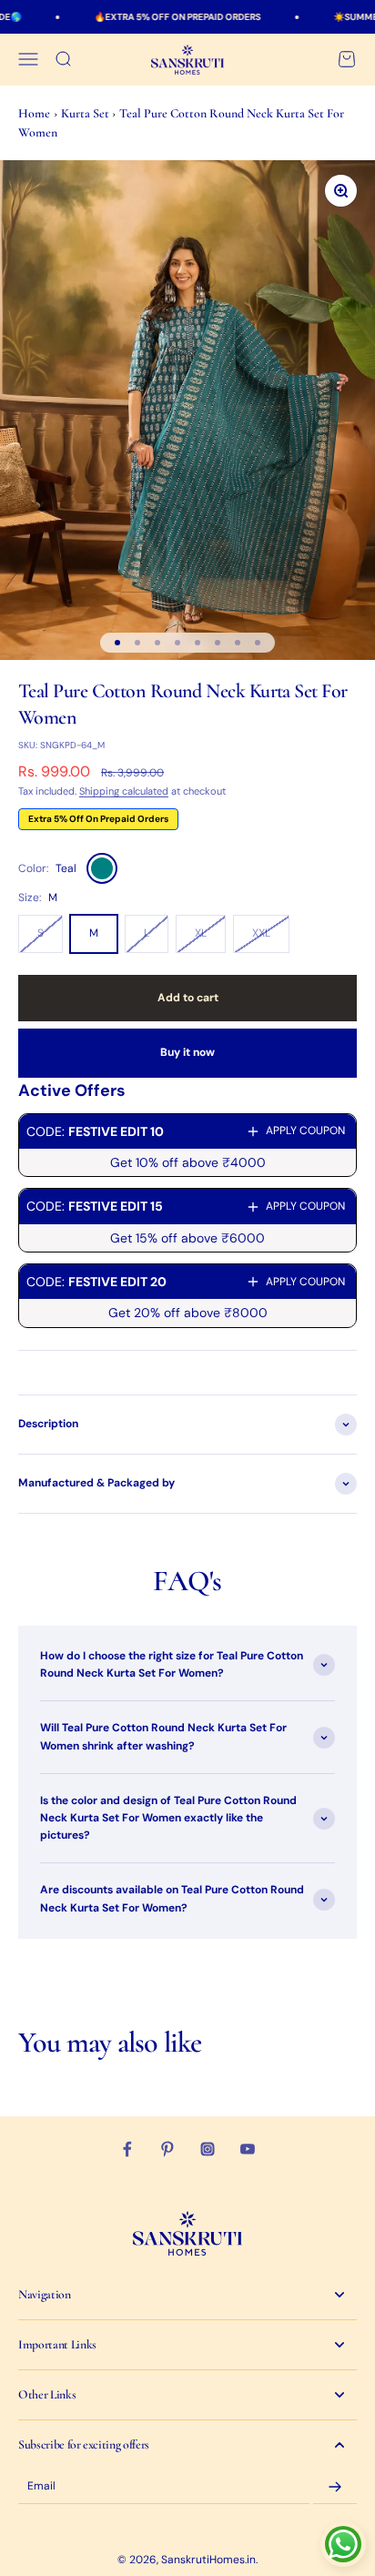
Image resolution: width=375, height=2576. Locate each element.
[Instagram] (208, 2149)
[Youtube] (248, 2149)
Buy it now (187, 1052)
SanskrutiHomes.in (208, 2560)
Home (34, 113)
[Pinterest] (167, 2149)
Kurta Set (86, 113)
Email (41, 2487)
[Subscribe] (335, 2487)
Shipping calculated (124, 791)
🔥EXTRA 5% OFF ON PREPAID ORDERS (159, 17)
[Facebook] (127, 2149)
